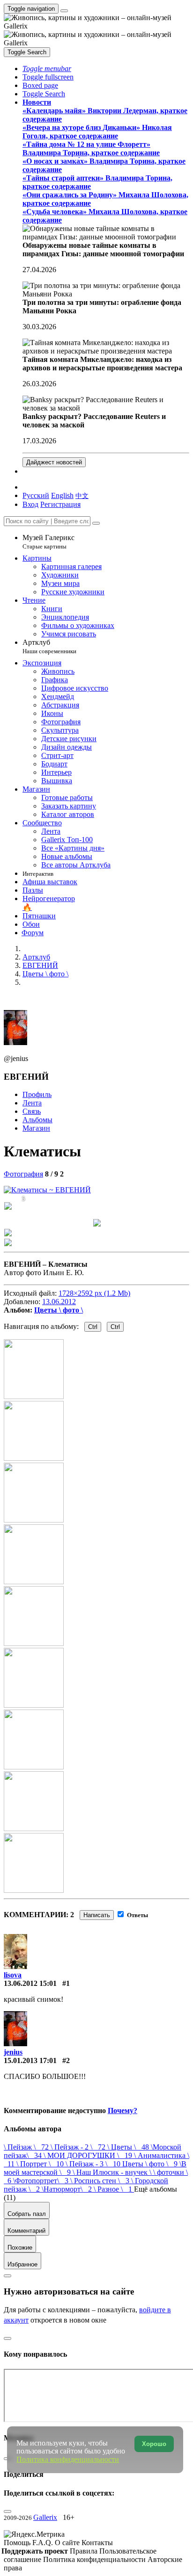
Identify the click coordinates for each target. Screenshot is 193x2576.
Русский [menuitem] (36, 495)
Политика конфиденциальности (95, 2559)
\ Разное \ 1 (114, 2189)
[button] (47, 69)
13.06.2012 (59, 1302)
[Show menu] (64, 11)
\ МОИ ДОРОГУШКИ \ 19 (89, 2155)
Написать (97, 1915)
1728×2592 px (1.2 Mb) (94, 1293)
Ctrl (93, 1327)
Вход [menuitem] (30, 504)
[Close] (96, 523)
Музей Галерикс (48, 542)
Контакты (97, 2543)
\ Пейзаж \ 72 (27, 2147)
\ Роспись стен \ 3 (101, 2181)
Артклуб (49, 646)
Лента (32, 1103)
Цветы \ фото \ (59, 1310)
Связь (32, 1111)
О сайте (68, 2543)
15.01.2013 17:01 (30, 2060)
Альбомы (37, 1120)
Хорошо (154, 2444)
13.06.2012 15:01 (30, 1983)
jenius (13, 2052)
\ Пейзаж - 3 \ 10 (94, 2164)
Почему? (122, 2111)
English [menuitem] (62, 495)
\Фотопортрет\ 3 (42, 2181)
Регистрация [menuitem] (60, 504)
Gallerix (45, 2517)
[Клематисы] (47, 1190)
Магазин (36, 1128)
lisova (13, 1975)
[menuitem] (82, 495)
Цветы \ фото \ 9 (151, 2164)
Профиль (37, 1094)
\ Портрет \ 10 (41, 2164)
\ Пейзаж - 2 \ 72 (79, 2147)
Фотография (23, 1174)
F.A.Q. (44, 2543)
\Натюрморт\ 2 (68, 2189)
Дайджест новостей (54, 462)
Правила (85, 2551)
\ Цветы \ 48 (129, 2147)
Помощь (18, 2543)
